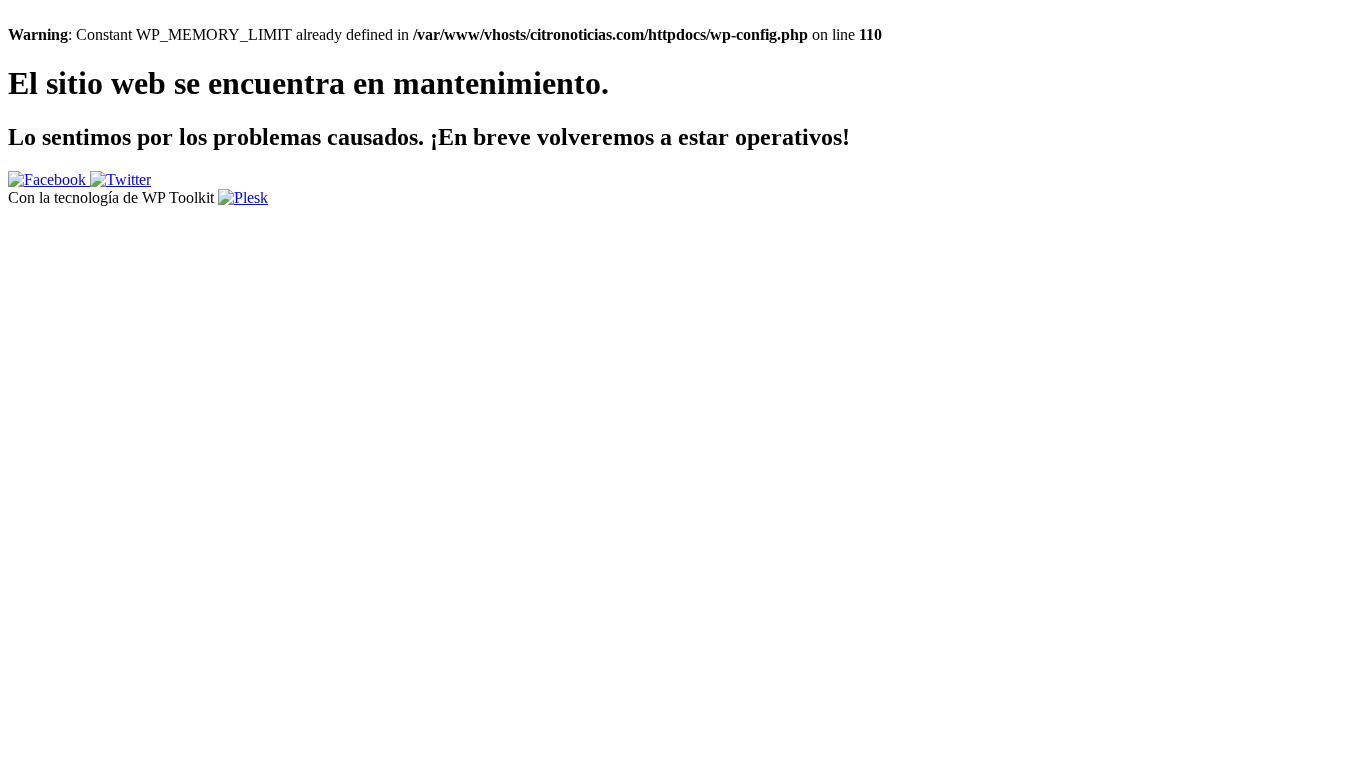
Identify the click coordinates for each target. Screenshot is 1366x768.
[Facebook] (49, 179)
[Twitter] (120, 179)
